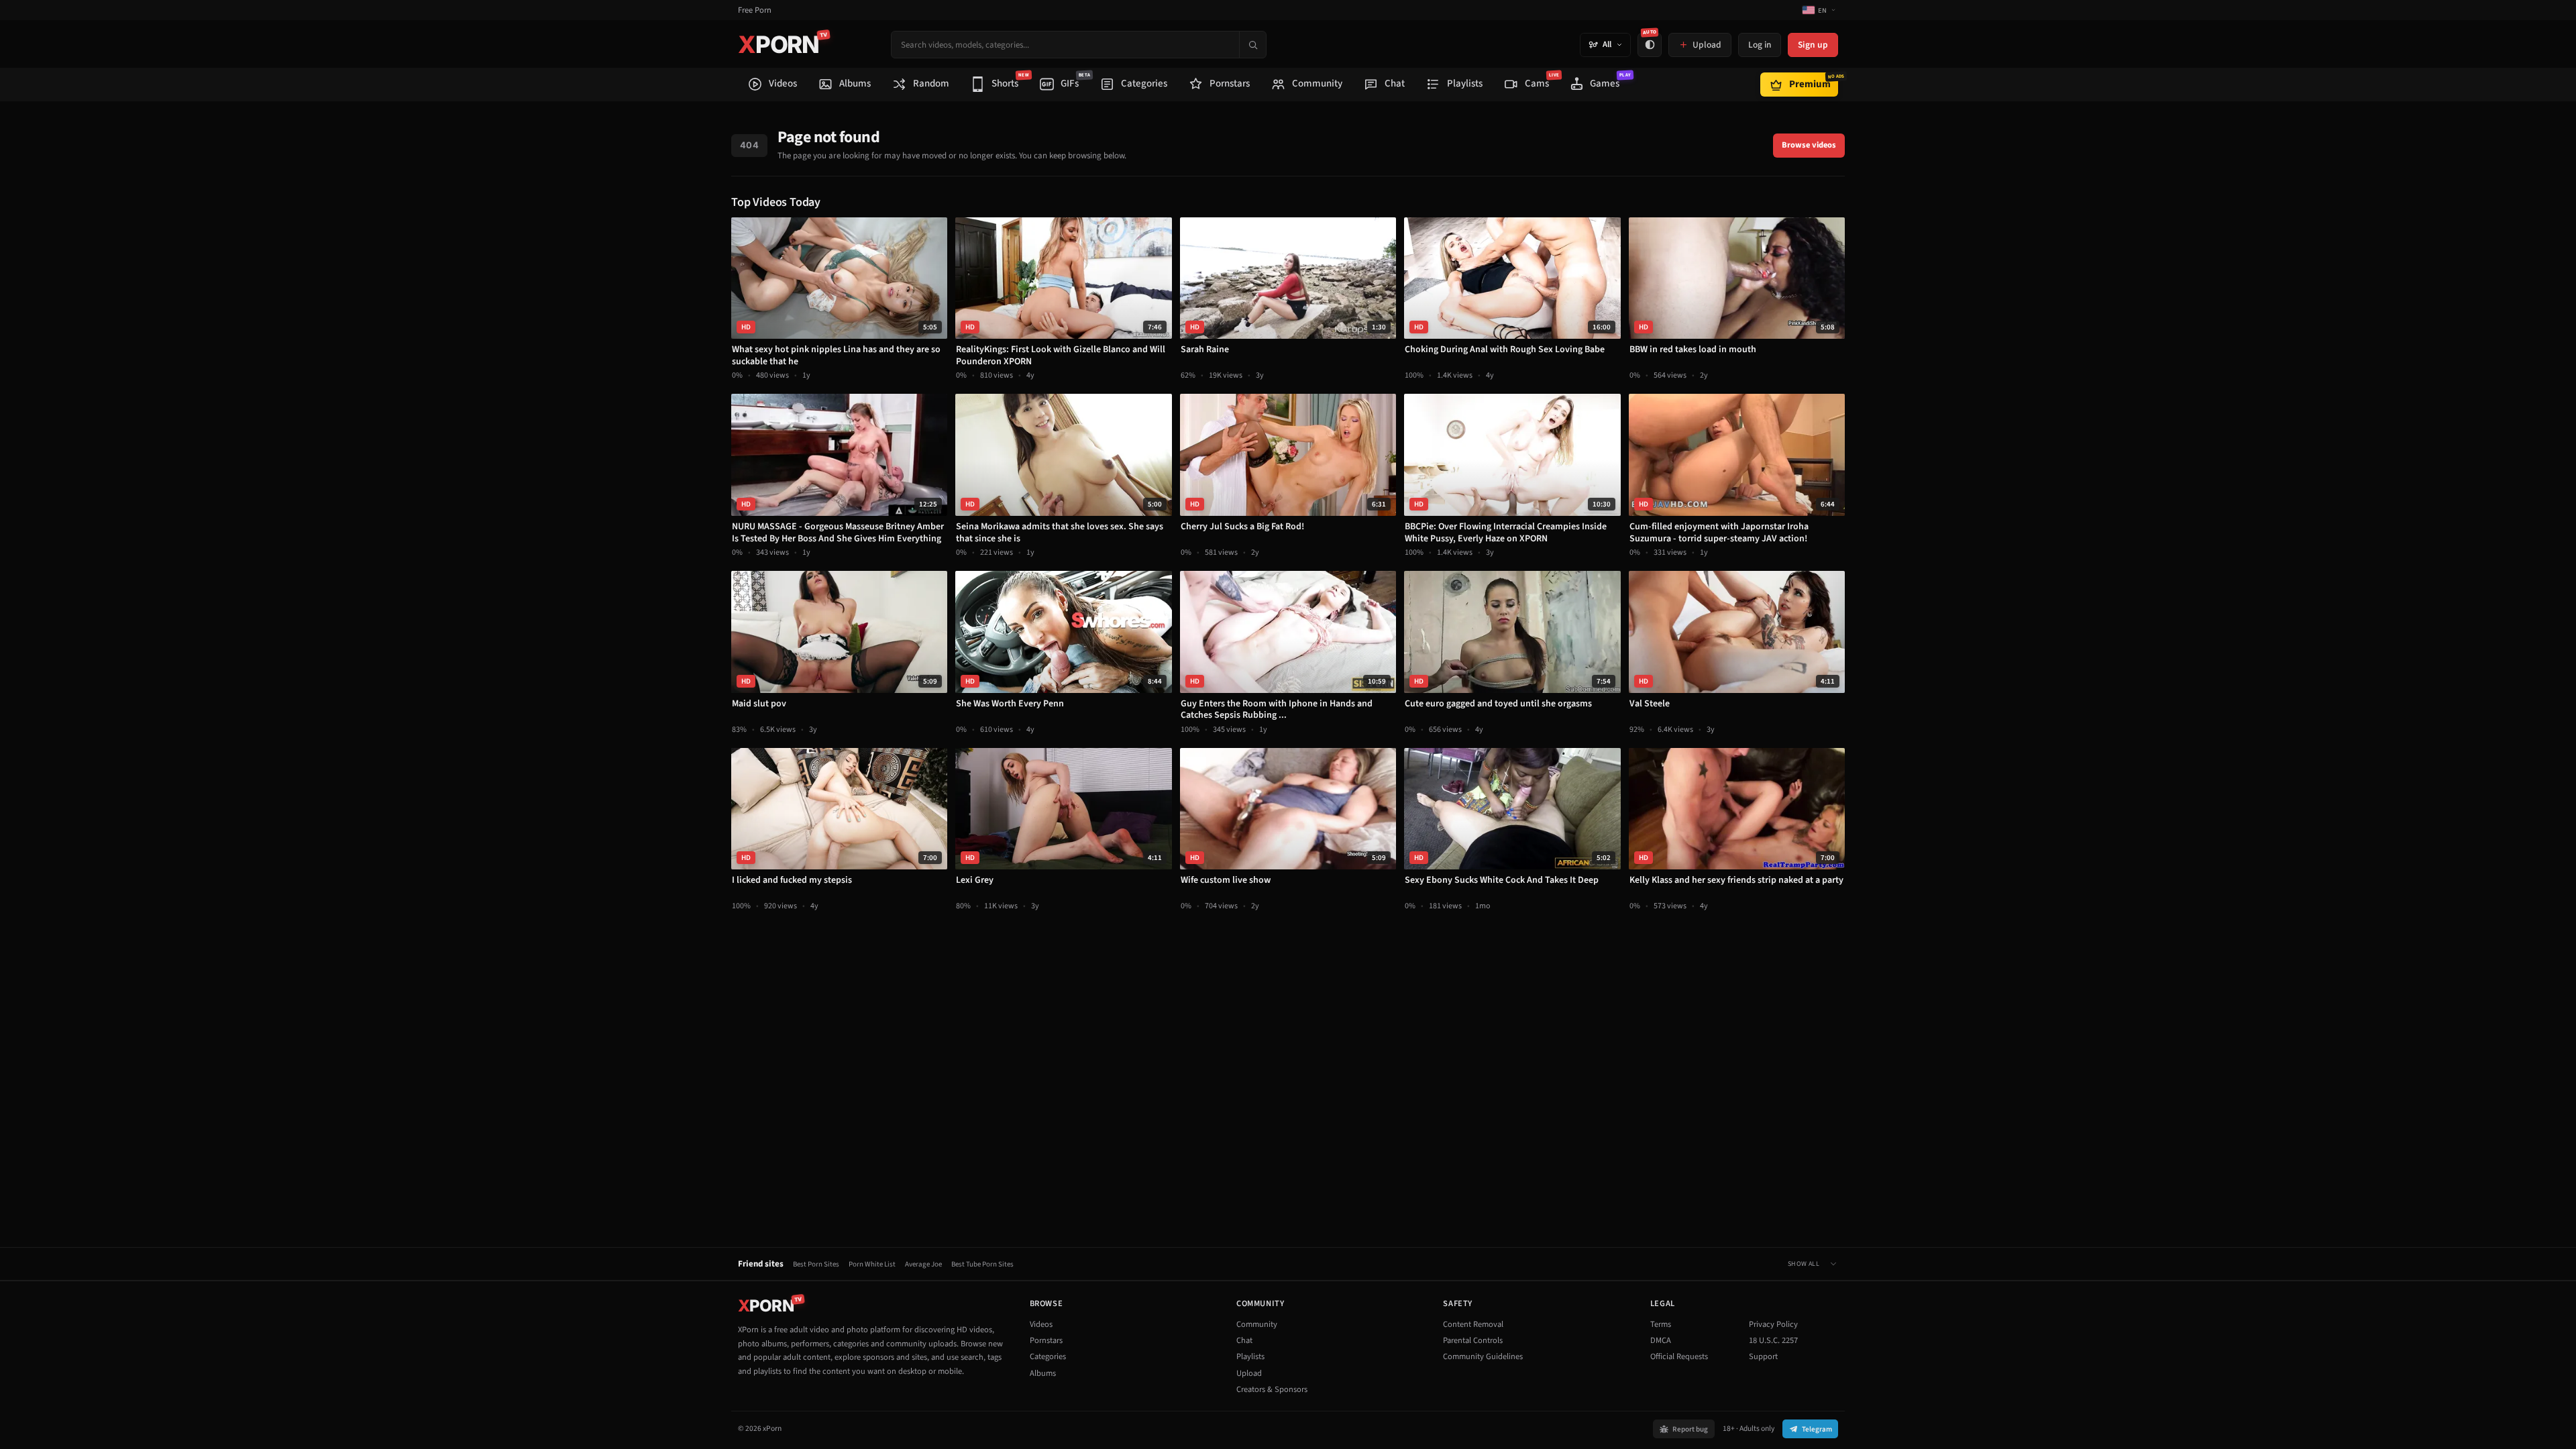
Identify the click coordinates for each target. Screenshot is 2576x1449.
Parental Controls (1473, 1340)
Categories (1048, 1356)
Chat (1244, 1340)
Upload (1249, 1373)
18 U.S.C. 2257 (1773, 1340)
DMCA (1661, 1340)
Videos (1041, 1324)
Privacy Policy (1773, 1324)
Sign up (1813, 45)
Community (1257, 1324)
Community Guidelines (1483, 1356)
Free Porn (755, 10)
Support (1763, 1356)
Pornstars (1046, 1340)
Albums (1043, 1373)
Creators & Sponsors (1272, 1389)
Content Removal (1473, 1324)
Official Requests (1679, 1356)
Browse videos (1809, 145)
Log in (1760, 45)
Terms (1661, 1324)
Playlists (1250, 1356)
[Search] (1252, 45)
